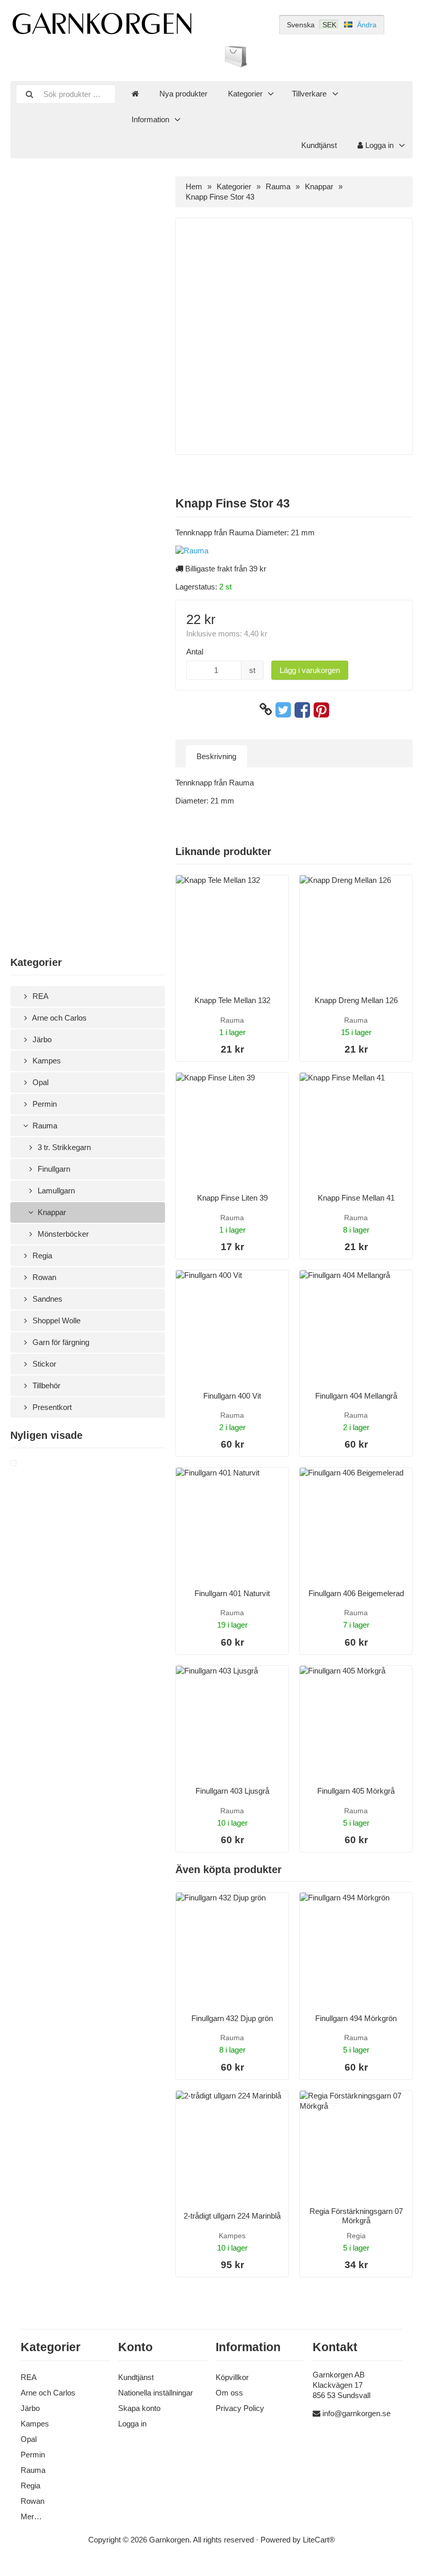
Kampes (46, 1061)
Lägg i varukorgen (310, 670)
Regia (41, 1256)
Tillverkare (309, 94)
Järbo (41, 1039)
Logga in (378, 145)
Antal (195, 652)
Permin (44, 1104)
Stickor (43, 1364)
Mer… (31, 2516)
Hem (194, 186)
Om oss (229, 2393)
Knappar (51, 1212)
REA (39, 996)
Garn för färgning (60, 1342)
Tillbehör (45, 1385)
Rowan (43, 1277)
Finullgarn (53, 1169)
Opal (39, 1082)
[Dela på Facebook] (302, 710)
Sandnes (46, 1299)
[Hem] (135, 94)
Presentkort (51, 1407)
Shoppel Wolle (55, 1320)
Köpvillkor (232, 2377)
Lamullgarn (55, 1191)
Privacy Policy (240, 2408)
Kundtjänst (319, 145)
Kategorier (245, 94)
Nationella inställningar (156, 2393)
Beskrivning (216, 756)
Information (150, 119)
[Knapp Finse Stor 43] (26, 1464)
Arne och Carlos (59, 1018)
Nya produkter (183, 94)
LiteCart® (319, 2540)
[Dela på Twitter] (283, 710)
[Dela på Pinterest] (321, 710)
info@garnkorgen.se (356, 2413)
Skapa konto (139, 2408)
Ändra (367, 25)
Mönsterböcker (62, 1234)
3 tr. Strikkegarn (63, 1147)
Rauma (44, 1126)
